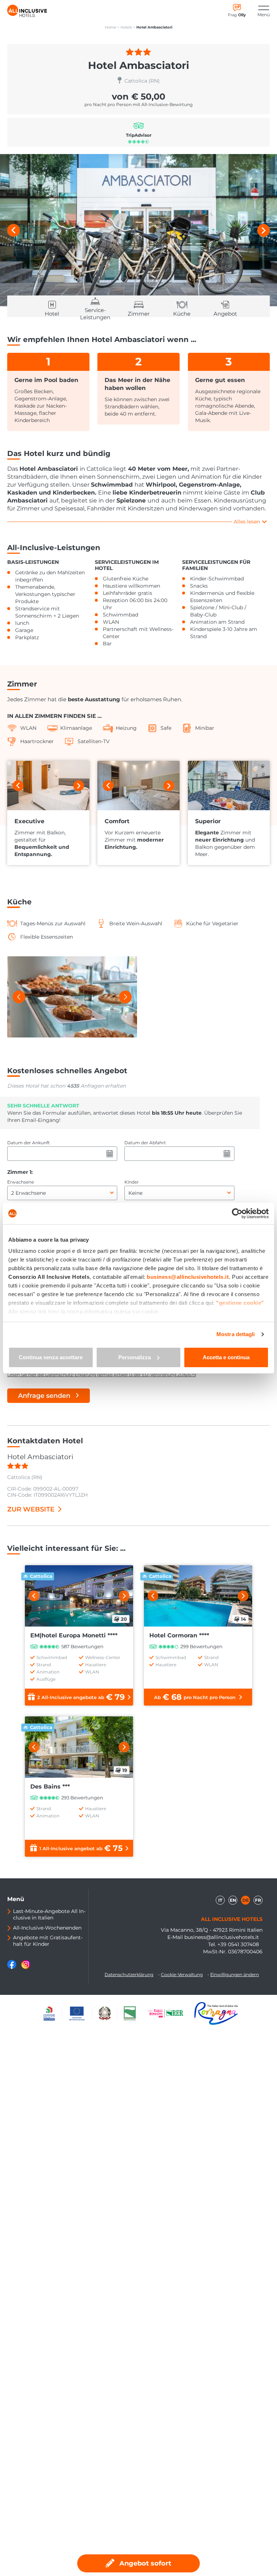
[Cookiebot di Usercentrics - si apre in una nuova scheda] (237, 1214)
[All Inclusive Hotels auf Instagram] (26, 1967)
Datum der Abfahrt (145, 1143)
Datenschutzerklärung (129, 1974)
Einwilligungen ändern (235, 1974)
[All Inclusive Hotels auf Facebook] (12, 1967)
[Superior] (229, 785)
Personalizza (135, 1357)
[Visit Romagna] (216, 2013)
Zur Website (31, 1509)
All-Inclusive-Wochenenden (47, 1928)
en (233, 1900)
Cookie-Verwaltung (182, 1974)
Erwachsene (21, 1182)
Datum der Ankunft (28, 1143)
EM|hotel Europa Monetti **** (74, 1635)
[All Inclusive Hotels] (27, 11)
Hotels (126, 27)
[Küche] (72, 997)
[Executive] (48, 785)
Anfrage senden (44, 1396)
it (220, 1900)
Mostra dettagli (236, 1334)
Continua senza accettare (51, 1357)
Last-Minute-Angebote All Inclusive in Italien (49, 1914)
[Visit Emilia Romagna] (169, 2013)
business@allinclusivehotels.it (222, 1937)
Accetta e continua (226, 1357)
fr (258, 1900)
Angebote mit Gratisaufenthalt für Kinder (48, 1941)
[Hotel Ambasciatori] (138, 230)
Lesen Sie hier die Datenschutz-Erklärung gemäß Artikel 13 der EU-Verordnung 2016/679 (102, 1375)
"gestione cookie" (240, 1303)
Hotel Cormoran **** (179, 1635)
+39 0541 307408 (238, 1944)
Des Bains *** (50, 1787)
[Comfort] (138, 785)
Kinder (132, 1182)
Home (111, 27)
